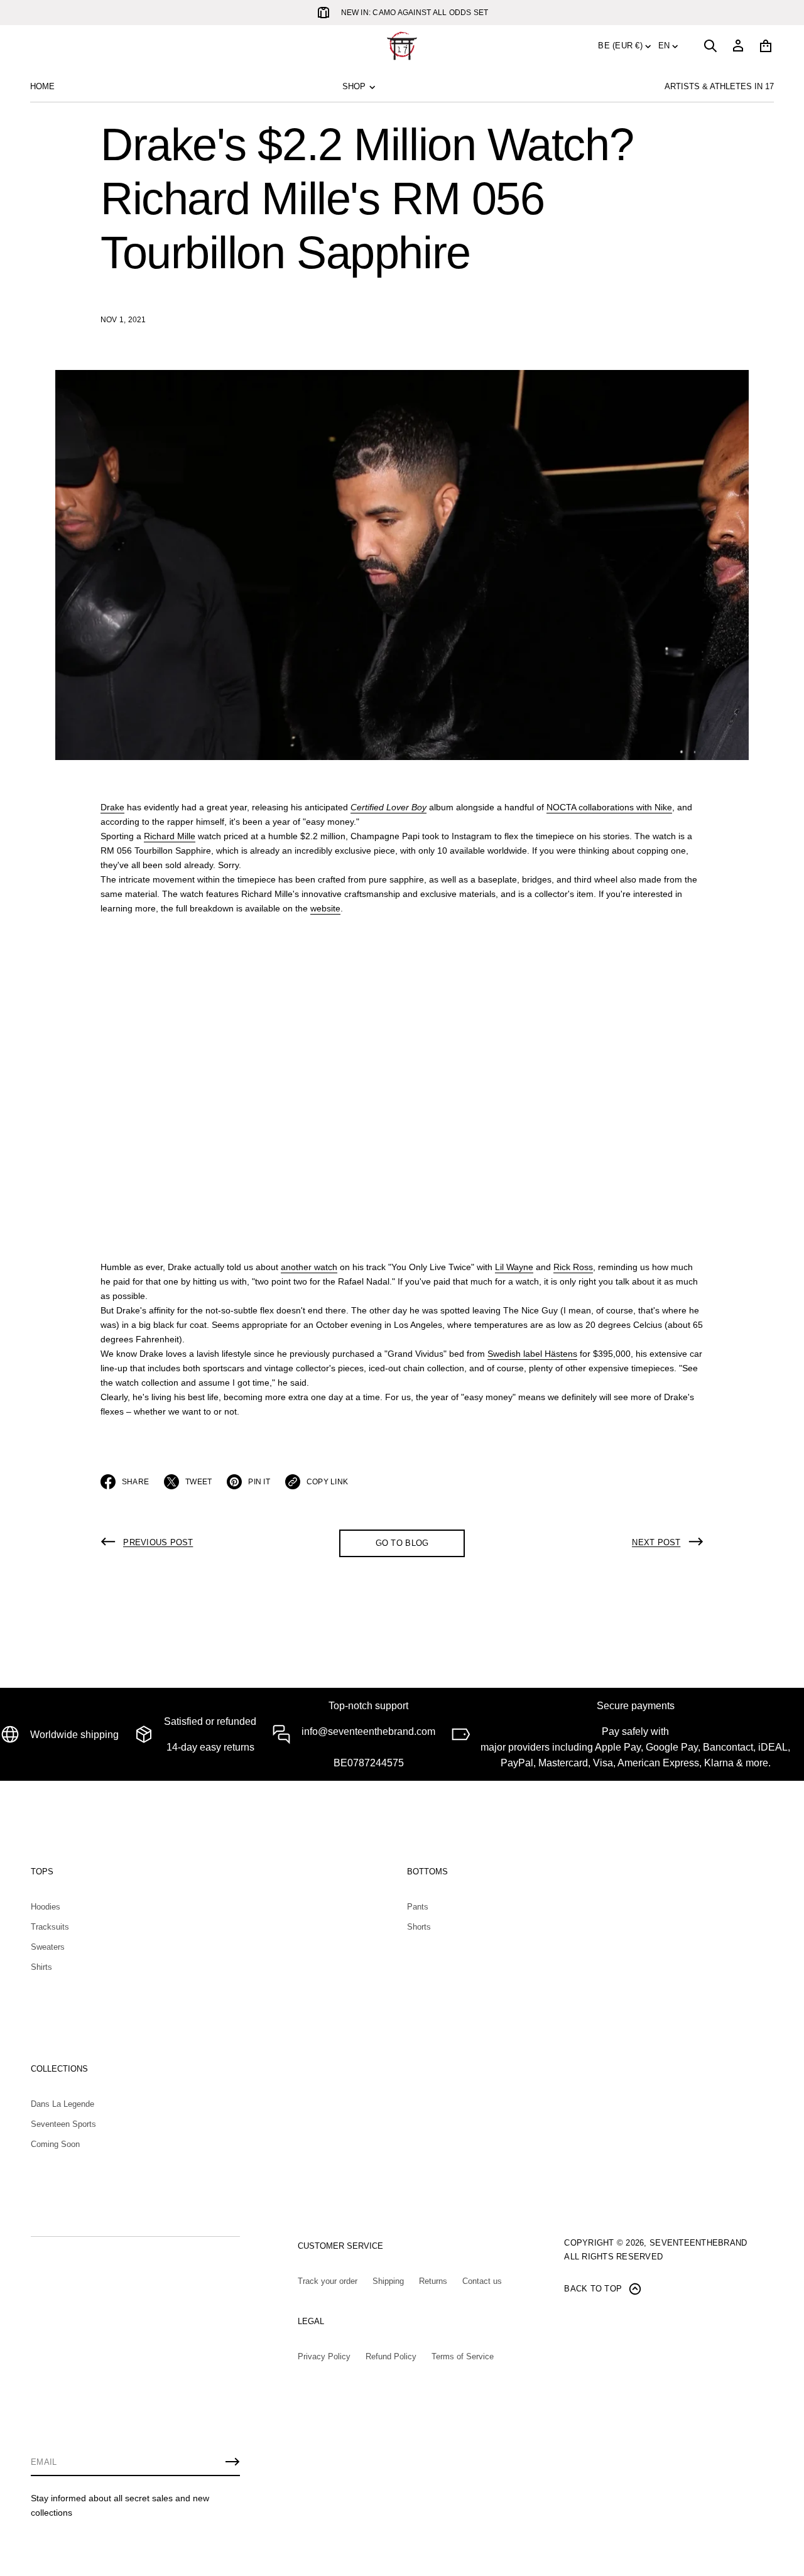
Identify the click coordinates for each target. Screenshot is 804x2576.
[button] (710, 46)
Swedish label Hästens (532, 1354)
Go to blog (402, 1543)
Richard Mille (170, 836)
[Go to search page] (710, 46)
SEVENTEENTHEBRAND (698, 2243)
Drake (112, 807)
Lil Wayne (514, 1267)
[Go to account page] (738, 46)
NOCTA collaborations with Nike (609, 807)
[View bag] (766, 46)
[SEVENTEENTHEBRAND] (402, 46)
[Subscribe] (232, 2462)
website (325, 908)
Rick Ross (573, 1267)
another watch (309, 1267)
